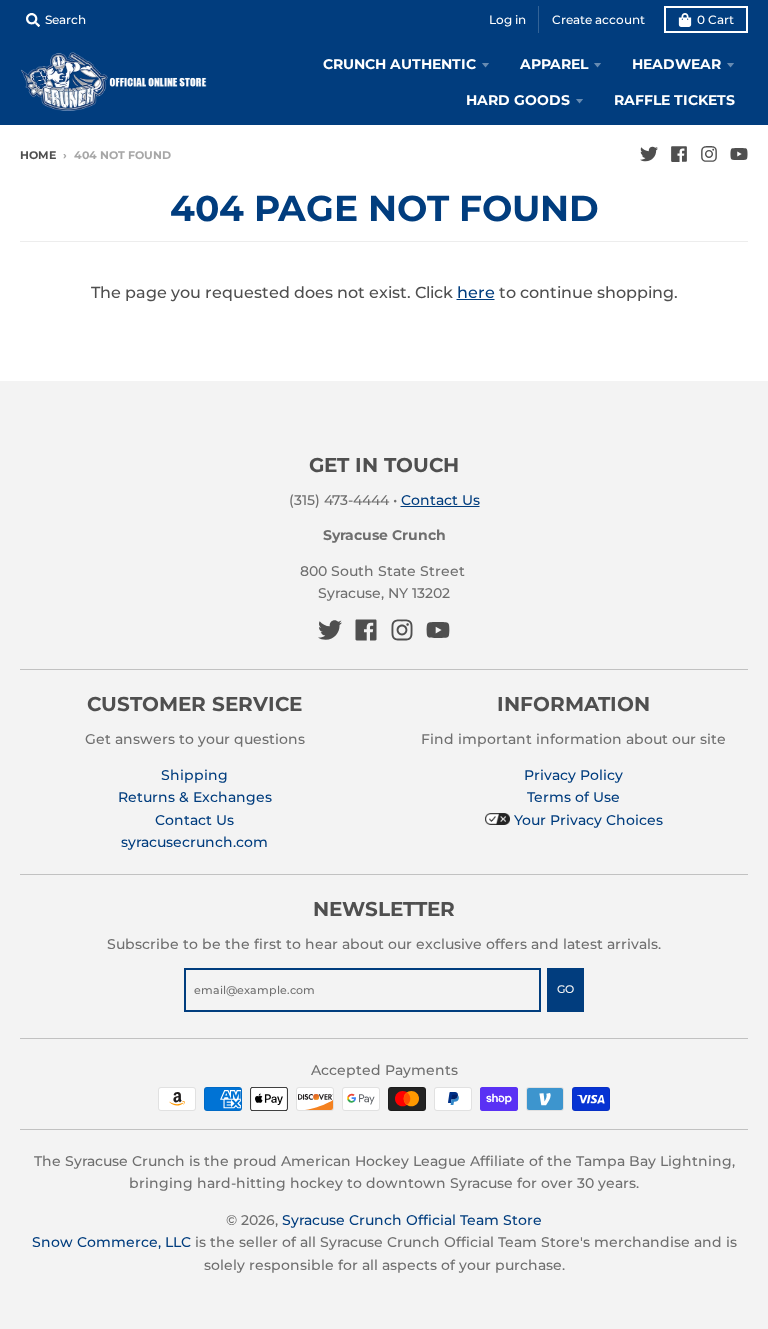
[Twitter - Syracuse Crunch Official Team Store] (649, 154)
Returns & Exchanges (195, 797)
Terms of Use (573, 797)
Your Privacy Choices (586, 820)
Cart (715, 19)
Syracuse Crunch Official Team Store (412, 1220)
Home (38, 155)
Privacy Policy (573, 775)
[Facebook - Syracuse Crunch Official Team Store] (679, 154)
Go (565, 989)
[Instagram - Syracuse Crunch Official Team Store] (709, 154)
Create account (598, 19)
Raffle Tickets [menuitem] (674, 100)
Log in (507, 19)
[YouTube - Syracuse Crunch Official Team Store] (739, 154)
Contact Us (440, 500)
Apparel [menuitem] (554, 64)
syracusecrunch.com (194, 842)
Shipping (194, 775)
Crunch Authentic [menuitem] (399, 64)
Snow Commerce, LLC (111, 1242)
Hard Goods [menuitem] (518, 100)
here (476, 292)
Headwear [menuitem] (676, 64)
